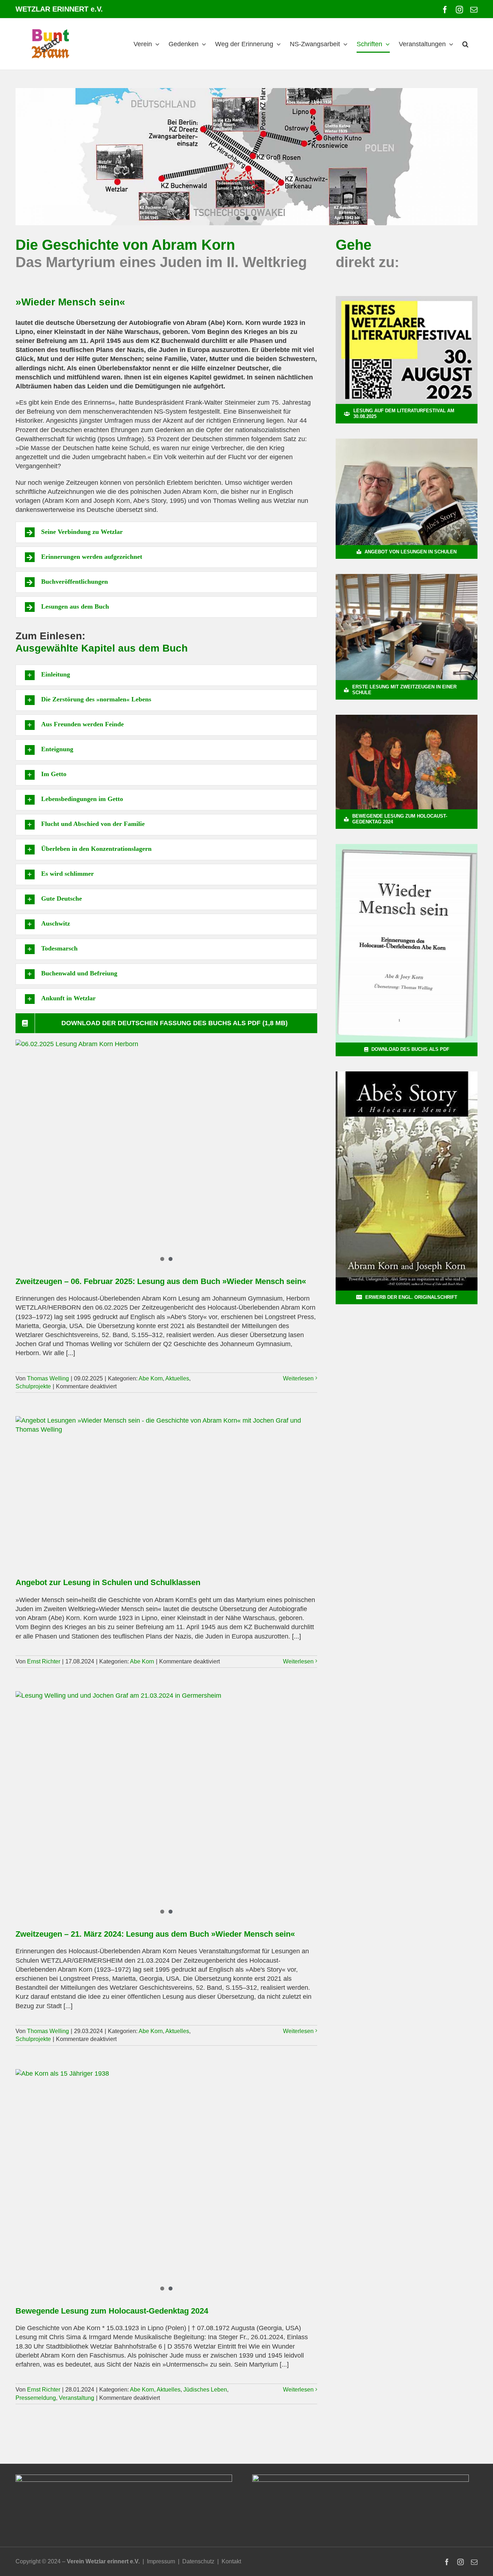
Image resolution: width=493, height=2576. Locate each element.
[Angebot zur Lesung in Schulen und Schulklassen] (166, 1492)
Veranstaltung (77, 2398)
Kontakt (231, 2561)
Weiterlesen (298, 1378)
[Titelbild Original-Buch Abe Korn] (407, 1075)
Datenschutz (198, 2561)
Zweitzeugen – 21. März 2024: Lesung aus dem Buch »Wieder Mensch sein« (155, 1934)
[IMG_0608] (407, 577)
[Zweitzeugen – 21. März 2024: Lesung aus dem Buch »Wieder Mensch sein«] (166, 1805)
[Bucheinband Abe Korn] (407, 847)
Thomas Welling (48, 1378)
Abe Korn (151, 1378)
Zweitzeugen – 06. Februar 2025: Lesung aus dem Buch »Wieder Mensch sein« (161, 1281)
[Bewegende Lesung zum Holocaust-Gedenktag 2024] (166, 2179)
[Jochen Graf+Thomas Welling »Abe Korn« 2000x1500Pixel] (407, 442)
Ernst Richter (44, 1661)
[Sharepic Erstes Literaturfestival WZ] (407, 299)
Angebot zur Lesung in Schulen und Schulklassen (108, 1582)
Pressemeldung (36, 2398)
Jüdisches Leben (205, 2390)
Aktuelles (177, 1378)
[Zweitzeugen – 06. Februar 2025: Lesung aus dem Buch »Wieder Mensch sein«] (166, 1153)
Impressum (161, 2561)
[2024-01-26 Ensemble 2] (407, 718)
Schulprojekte (33, 1386)
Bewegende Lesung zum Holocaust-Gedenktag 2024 (112, 2311)
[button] (465, 44)
